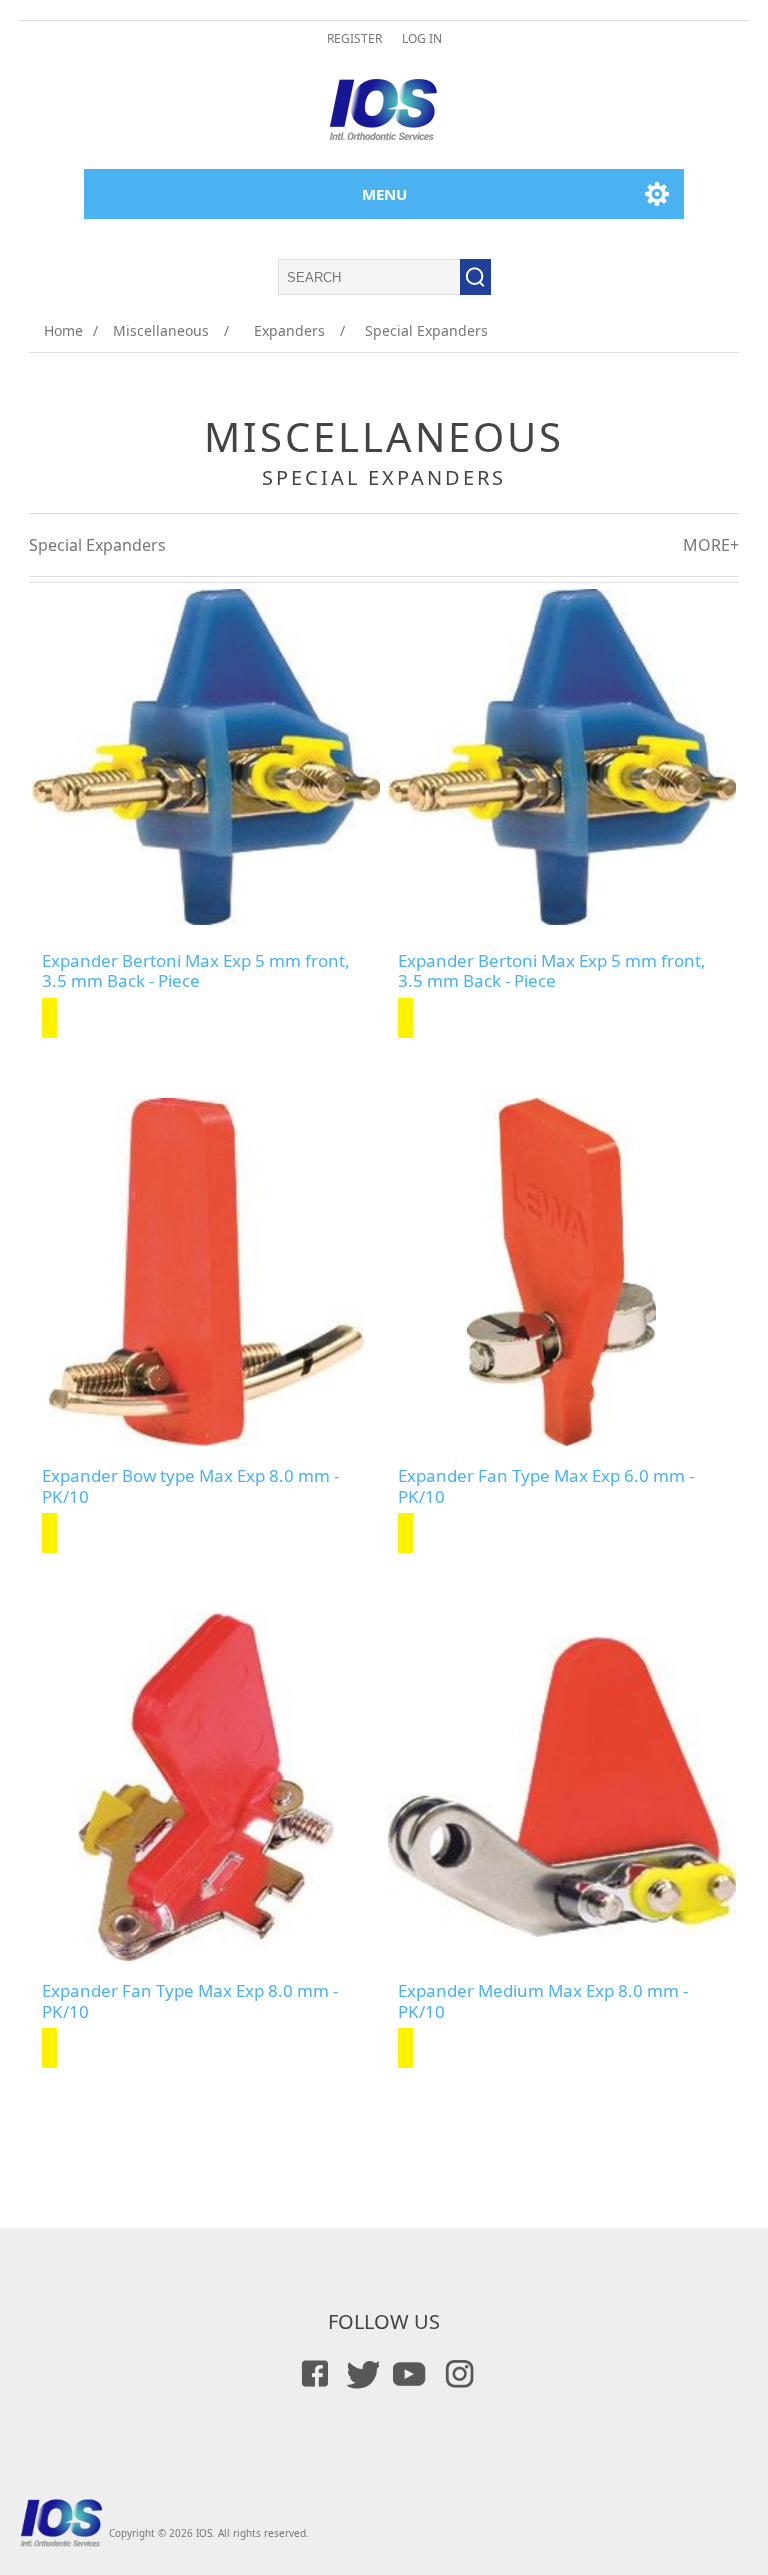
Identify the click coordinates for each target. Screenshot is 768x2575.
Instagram (456, 2374)
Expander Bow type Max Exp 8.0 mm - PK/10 (190, 1486)
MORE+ (711, 545)
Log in (422, 38)
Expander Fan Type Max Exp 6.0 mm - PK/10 (546, 1486)
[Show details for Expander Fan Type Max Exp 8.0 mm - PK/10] (206, 1787)
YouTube (408, 2374)
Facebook (312, 2374)
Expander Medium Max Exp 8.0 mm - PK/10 (543, 2001)
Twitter (360, 2374)
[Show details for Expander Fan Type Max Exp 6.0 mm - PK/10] (562, 1272)
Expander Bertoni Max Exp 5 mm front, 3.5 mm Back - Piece (196, 971)
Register (354, 38)
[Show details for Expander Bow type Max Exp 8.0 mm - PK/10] (206, 1272)
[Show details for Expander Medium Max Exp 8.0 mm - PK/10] (562, 1787)
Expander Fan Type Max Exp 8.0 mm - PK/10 (190, 2001)
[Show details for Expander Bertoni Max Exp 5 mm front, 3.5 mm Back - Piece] (206, 757)
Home (63, 330)
